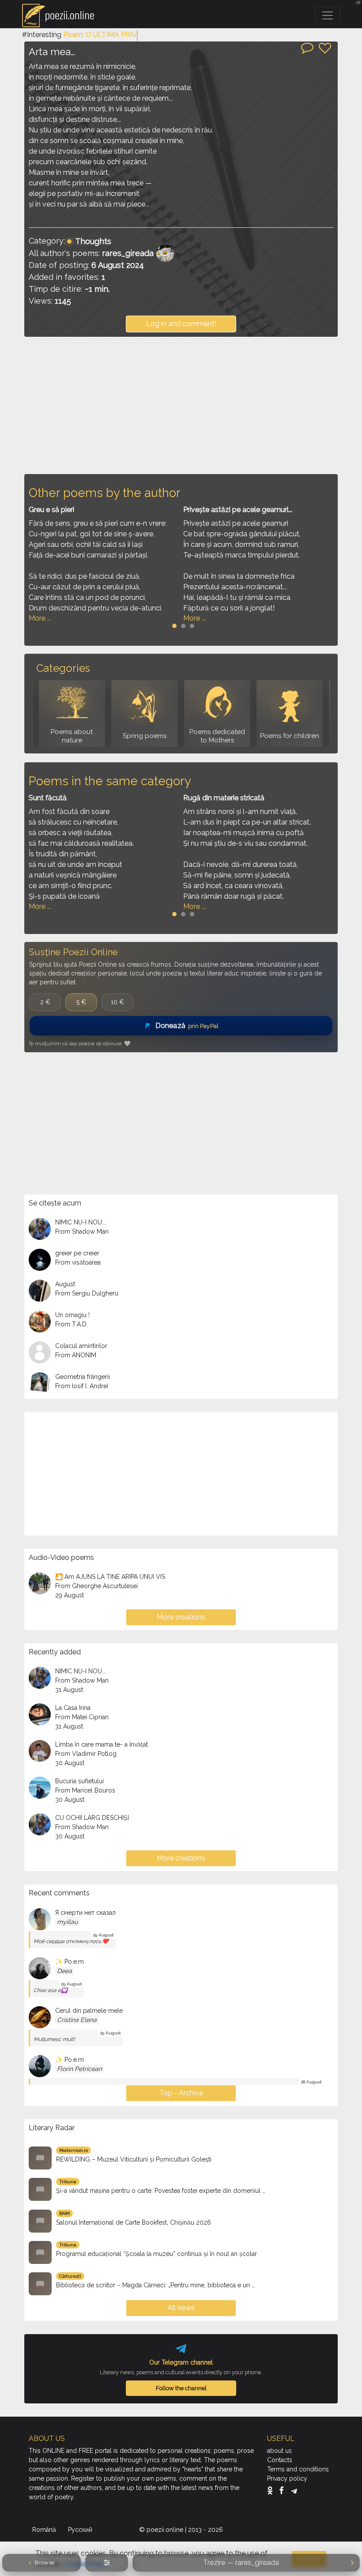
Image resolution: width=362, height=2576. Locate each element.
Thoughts (93, 241)
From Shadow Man (82, 1232)
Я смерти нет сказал (85, 1913)
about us (279, 2451)
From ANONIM (76, 1355)
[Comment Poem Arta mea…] (307, 47)
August (65, 1284)
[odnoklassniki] (272, 2490)
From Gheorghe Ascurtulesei (96, 1586)
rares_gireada (128, 253)
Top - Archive (181, 2093)
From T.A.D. (72, 1324)
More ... (40, 618)
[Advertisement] (181, 405)
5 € (81, 1002)
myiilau (67, 1922)
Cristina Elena (77, 2020)
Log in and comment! (181, 324)
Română (45, 2530)
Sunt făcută (48, 798)
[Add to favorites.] (325, 48)
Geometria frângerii (83, 1377)
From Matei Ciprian (82, 1717)
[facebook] (284, 2490)
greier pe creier (77, 1253)
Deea (64, 1971)
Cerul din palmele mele (89, 2011)
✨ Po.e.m (70, 1962)
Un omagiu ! (72, 1315)
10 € (117, 1002)
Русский (81, 2530)
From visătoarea (78, 1262)
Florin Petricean (79, 2069)
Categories (63, 668)
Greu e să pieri (51, 510)
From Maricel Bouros (85, 1790)
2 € (45, 1002)
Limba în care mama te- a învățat (102, 1744)
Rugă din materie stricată (224, 798)
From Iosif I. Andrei (82, 1386)
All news (181, 2308)
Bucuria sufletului (79, 1781)
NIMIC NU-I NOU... (81, 1222)
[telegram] (294, 2490)
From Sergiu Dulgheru (87, 1293)
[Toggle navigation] (328, 15)
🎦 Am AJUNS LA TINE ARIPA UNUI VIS (110, 1577)
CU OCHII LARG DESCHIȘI (92, 1818)
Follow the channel (181, 2388)
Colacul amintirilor (81, 1346)
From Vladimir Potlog (86, 1754)
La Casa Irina (73, 1708)
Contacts (280, 2460)
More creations (181, 1617)
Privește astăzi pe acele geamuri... (238, 510)
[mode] (107, 2563)
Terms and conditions (298, 2469)
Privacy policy (287, 2478)
